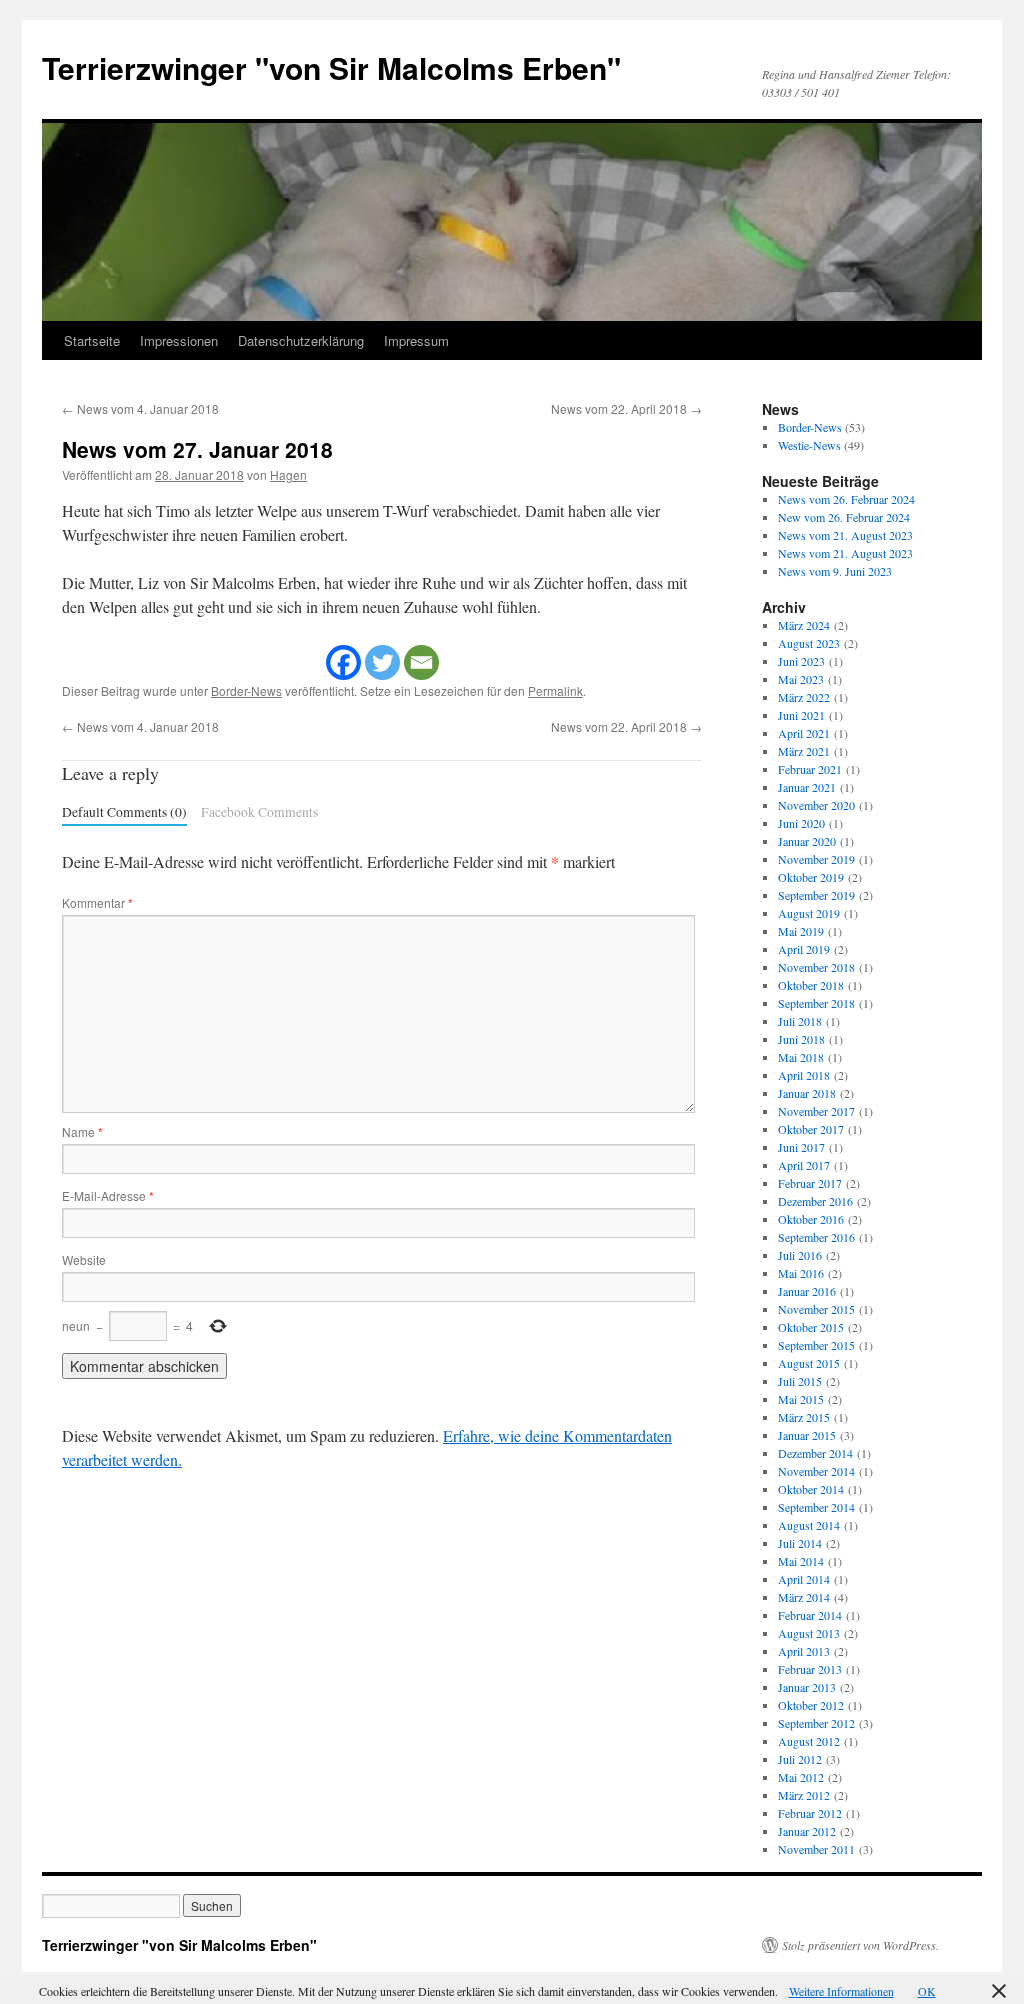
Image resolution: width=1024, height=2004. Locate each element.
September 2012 (816, 1723)
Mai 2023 (801, 679)
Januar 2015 (807, 1435)
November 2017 (816, 1111)
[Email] (421, 662)
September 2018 (816, 1003)
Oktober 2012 (811, 1705)
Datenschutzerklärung (301, 340)
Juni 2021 (801, 715)
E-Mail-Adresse (108, 1195)
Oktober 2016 (811, 1219)
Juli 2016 (800, 1255)
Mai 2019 (801, 931)
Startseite (92, 340)
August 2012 (809, 1741)
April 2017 (804, 1165)
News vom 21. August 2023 (845, 535)
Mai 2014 (801, 1561)
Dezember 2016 (815, 1201)
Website (84, 1259)
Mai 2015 (801, 1399)
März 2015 (804, 1417)
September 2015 (816, 1345)
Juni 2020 (801, 823)
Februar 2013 (810, 1669)
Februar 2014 (810, 1615)
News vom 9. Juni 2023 (835, 571)
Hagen (288, 474)
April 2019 (804, 949)
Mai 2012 (801, 1777)
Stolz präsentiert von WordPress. (860, 1945)
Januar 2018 (807, 1093)
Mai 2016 (801, 1273)
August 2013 (809, 1633)
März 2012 (804, 1795)
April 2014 (804, 1579)
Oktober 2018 (811, 985)
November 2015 (816, 1309)
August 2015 (809, 1363)
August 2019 (809, 913)
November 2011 (816, 1849)
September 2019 (816, 895)
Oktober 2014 (811, 1489)
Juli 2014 (800, 1543)
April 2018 (804, 1075)
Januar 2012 (807, 1831)
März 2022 (804, 697)
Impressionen (179, 340)
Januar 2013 (807, 1687)
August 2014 (809, 1525)
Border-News (246, 690)
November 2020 (816, 805)
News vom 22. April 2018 (626, 408)
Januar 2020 (807, 841)
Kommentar (97, 902)
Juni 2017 (801, 1147)
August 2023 (809, 643)
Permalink (555, 690)
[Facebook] (343, 662)
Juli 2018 (800, 1021)
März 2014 (804, 1597)
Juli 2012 (800, 1759)
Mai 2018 (801, 1057)
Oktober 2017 (811, 1129)
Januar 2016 (807, 1291)
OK (927, 1991)
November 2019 (816, 859)
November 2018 (816, 967)
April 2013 (804, 1651)
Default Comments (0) (124, 812)
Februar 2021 (810, 769)
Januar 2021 (807, 787)
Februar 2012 (810, 1813)
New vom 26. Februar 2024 (844, 517)
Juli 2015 (800, 1381)
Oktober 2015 (811, 1327)
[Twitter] (382, 662)
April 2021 (804, 733)
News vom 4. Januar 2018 (140, 408)
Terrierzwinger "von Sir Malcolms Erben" (331, 67)
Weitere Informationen (841, 1991)
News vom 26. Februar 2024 (846, 499)
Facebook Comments (259, 812)
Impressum (416, 340)
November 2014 (816, 1471)
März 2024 (804, 625)
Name (82, 1131)
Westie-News (809, 445)
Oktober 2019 (811, 877)
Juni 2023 (801, 661)
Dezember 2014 (815, 1453)
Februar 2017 (810, 1183)
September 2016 (816, 1237)
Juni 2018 (801, 1039)
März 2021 (804, 751)
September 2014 (816, 1507)
